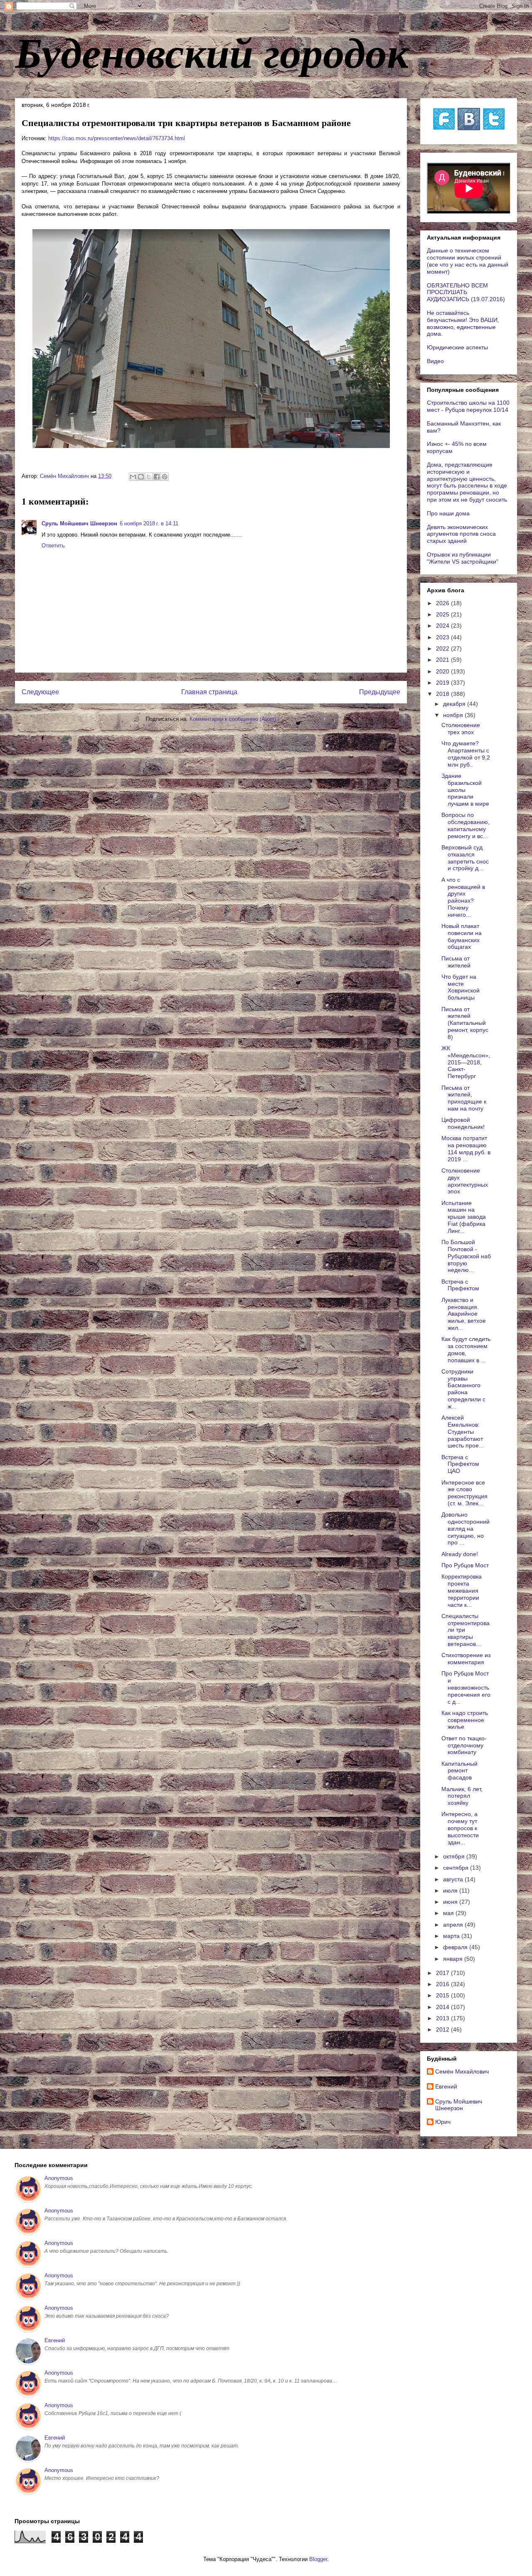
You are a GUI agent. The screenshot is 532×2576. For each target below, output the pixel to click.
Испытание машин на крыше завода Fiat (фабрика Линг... (464, 1217)
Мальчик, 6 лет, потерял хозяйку (462, 1796)
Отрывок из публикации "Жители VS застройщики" (463, 558)
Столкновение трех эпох (461, 729)
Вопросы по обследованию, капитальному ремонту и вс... (465, 825)
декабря (455, 704)
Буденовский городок (212, 52)
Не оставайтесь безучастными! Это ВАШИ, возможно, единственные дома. (463, 323)
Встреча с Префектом (460, 1285)
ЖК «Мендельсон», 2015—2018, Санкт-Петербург (466, 1062)
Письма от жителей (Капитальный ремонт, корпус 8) (465, 1023)
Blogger (318, 2559)
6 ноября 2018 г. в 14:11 (149, 523)
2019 (443, 683)
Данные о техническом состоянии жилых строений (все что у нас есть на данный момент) (468, 261)
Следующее (40, 692)
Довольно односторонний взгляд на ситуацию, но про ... (465, 1528)
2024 (443, 626)
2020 (443, 671)
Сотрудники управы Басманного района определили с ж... (463, 1389)
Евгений (446, 2086)
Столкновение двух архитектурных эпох (465, 1181)
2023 (443, 637)
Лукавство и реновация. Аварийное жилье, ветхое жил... (464, 1314)
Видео (435, 361)
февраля (456, 1947)
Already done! (460, 1554)
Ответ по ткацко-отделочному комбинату (464, 1745)
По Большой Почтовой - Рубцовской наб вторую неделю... (466, 1256)
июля (451, 1891)
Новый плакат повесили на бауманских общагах (462, 936)
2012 (443, 2029)
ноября (454, 715)
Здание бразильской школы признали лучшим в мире (465, 790)
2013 (443, 2018)
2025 (443, 614)
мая (449, 1913)
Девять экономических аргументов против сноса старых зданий (461, 534)
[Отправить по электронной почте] (133, 477)
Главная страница (209, 692)
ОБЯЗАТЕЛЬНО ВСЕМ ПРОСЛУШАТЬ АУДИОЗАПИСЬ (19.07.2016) (466, 292)
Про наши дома (448, 513)
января (454, 1959)
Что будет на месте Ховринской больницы (461, 987)
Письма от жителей (456, 962)
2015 (443, 1995)
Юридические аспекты (457, 347)
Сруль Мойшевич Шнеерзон (79, 523)
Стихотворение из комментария (466, 1659)
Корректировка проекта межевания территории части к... (462, 1590)
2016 (443, 1984)
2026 (443, 603)
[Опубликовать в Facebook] (157, 477)
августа (454, 1879)
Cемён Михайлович (462, 2071)
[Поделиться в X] (149, 477)
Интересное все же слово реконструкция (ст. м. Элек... (464, 1493)
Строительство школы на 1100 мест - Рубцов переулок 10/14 (468, 406)
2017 (443, 1973)
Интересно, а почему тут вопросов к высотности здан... (460, 1828)
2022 (443, 648)
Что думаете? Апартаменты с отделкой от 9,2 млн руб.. (466, 754)
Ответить (53, 546)
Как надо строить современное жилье (465, 1720)
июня (451, 1902)
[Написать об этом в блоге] (141, 477)
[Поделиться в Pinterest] (165, 477)
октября (455, 1856)
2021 (443, 660)
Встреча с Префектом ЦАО (460, 1464)
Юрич (443, 2122)
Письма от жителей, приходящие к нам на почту (464, 1098)
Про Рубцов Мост (465, 1565)
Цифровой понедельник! (463, 1123)
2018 (443, 694)
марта (452, 1936)
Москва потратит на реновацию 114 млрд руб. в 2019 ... (466, 1148)
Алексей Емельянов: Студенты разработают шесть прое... (463, 1432)
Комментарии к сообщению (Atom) (233, 719)
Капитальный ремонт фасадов (459, 1771)
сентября (457, 1868)
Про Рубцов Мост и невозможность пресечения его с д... (466, 1687)
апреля (454, 1925)
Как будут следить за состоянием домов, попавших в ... (466, 1349)
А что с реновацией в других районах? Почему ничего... (463, 897)
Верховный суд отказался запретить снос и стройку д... (465, 858)
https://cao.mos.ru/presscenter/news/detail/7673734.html (117, 138)
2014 (443, 2007)
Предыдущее (380, 692)
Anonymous (59, 2178)
